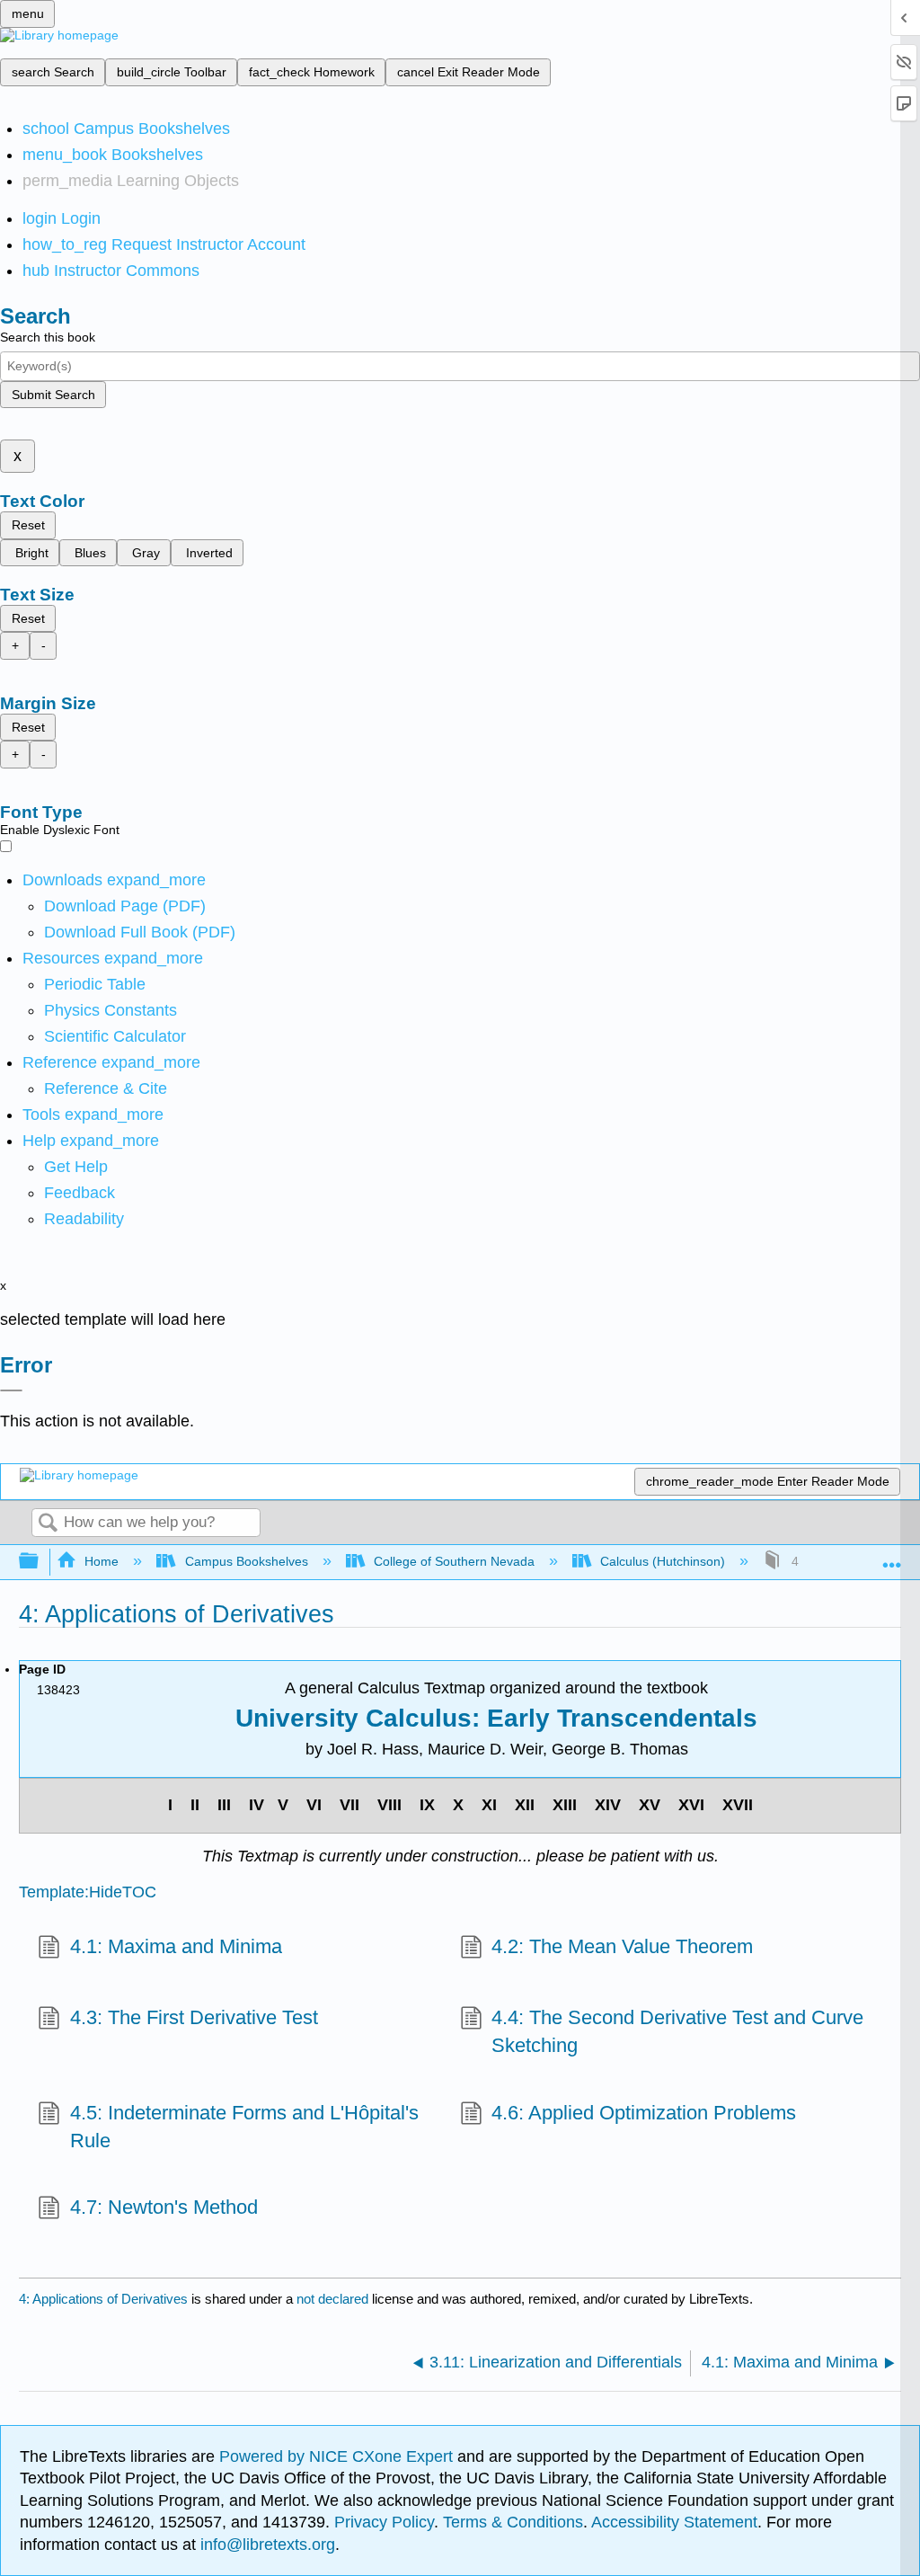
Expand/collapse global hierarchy (40, 1562)
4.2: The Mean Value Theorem (622, 1946)
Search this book (48, 337)
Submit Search (53, 395)
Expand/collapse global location (892, 1556)
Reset (28, 525)
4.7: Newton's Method (164, 2207)
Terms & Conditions (513, 2522)
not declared (334, 2299)
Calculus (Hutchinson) (663, 1561)
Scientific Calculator (115, 1036)
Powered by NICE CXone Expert (338, 2456)
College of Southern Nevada (454, 1561)
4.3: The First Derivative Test (194, 2017)
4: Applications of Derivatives (103, 2299)
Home (102, 1561)
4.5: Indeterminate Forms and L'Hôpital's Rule (244, 2127)
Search (48, 1524)
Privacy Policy (384, 2522)
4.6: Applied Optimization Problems (644, 2113)
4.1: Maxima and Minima (176, 1946)
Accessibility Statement (674, 2522)
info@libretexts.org (265, 2545)
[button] (80, 1193)
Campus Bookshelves (246, 1561)
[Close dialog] (11, 1390)
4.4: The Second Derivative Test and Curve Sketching (677, 2031)
